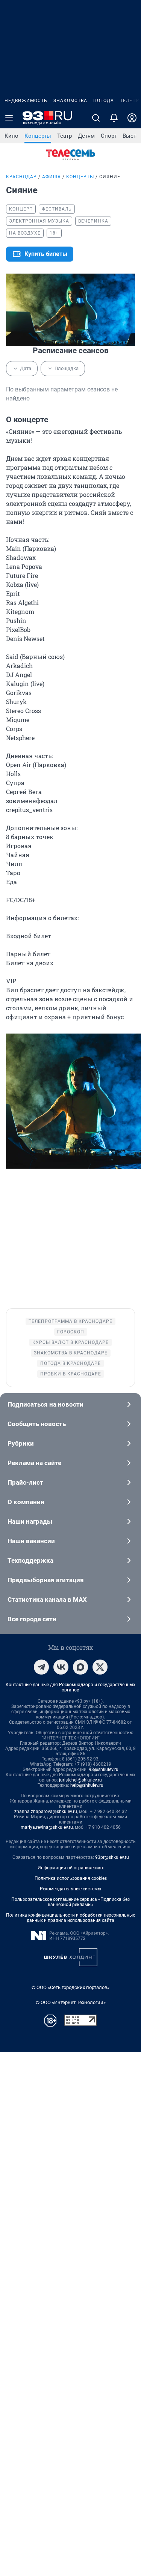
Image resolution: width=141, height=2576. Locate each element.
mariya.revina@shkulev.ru (47, 1827)
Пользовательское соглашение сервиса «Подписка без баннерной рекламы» (70, 1902)
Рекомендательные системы (70, 1889)
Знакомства (70, 101)
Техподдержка (30, 1560)
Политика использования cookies (71, 1878)
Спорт (109, 136)
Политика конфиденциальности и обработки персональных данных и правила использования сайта (70, 1918)
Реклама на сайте (34, 1463)
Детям (86, 136)
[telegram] (41, 1667)
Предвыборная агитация (46, 1580)
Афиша (52, 177)
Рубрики (21, 1443)
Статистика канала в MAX (47, 1599)
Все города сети (32, 1619)
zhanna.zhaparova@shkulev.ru (46, 1812)
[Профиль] (132, 118)
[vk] (61, 1667)
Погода (104, 101)
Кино (11, 136)
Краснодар (21, 177)
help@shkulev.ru (87, 1785)
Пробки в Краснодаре (71, 1374)
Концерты (38, 136)
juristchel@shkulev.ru (80, 1780)
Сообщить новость (37, 1424)
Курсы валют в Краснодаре (70, 1342)
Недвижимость (26, 101)
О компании (26, 1502)
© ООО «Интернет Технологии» (71, 2002)
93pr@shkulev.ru (112, 1857)
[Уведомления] (114, 118)
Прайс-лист (25, 1482)
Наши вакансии (31, 1541)
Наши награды (30, 1521)
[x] (100, 1667)
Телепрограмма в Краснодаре (70, 1321)
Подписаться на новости (45, 1404)
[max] (80, 1667)
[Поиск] (96, 118)
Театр (64, 136)
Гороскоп (71, 1332)
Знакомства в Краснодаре (71, 1353)
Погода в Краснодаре (70, 1363)
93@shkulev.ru (104, 1769)
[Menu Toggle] (9, 118)
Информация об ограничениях (71, 1868)
